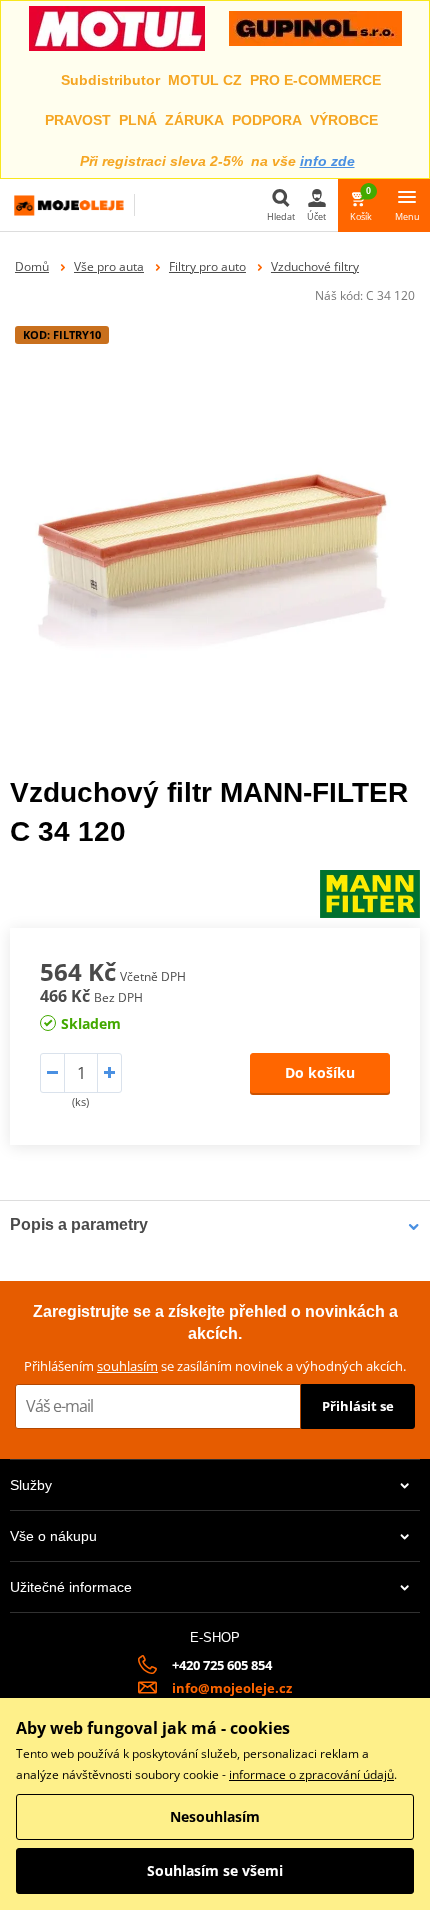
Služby (31, 1485)
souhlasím (127, 1366)
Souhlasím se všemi (215, 1870)
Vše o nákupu (53, 1536)
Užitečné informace (71, 1587)
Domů (32, 266)
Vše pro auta (109, 266)
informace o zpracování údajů (311, 1774)
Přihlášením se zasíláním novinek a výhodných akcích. (215, 1366)
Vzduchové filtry (315, 266)
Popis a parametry (79, 1224)
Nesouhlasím (215, 1816)
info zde (327, 161)
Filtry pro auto (207, 266)
